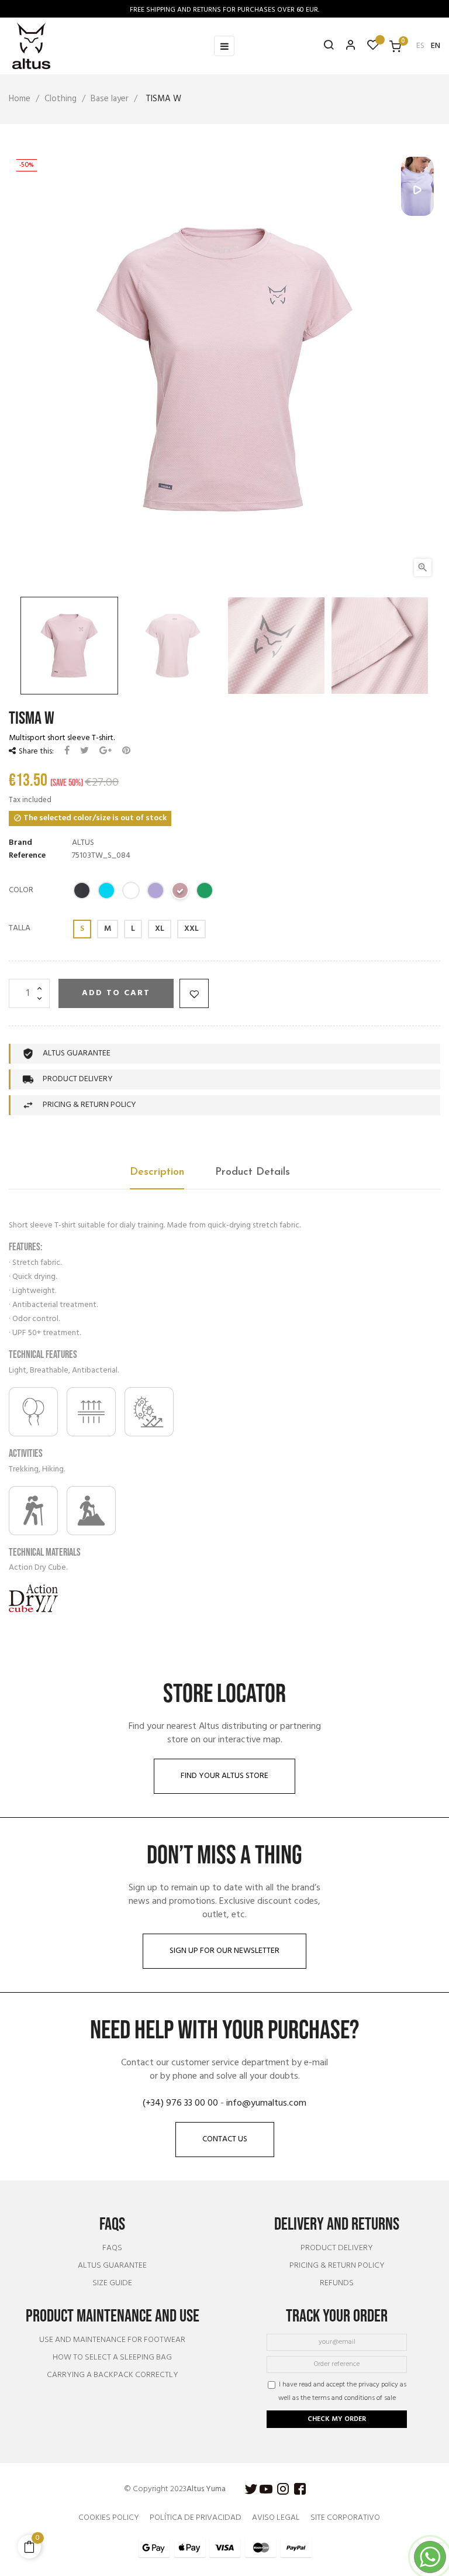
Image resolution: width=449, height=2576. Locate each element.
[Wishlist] (373, 48)
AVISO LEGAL (276, 2518)
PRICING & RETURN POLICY (337, 2266)
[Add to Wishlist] (194, 993)
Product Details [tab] (253, 1172)
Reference (27, 856)
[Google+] (106, 751)
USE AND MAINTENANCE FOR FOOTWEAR (112, 2340)
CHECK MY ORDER (337, 2419)
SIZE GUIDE (112, 2283)
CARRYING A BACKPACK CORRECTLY (113, 2375)
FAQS (112, 2248)
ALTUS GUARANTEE (112, 2266)
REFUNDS (337, 2283)
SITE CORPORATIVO (345, 2518)
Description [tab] (157, 1172)
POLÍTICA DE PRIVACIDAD (196, 2518)
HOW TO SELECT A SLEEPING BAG (112, 2358)
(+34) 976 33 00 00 (180, 2103)
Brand (20, 843)
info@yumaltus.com (266, 2103)
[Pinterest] (126, 751)
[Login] (346, 46)
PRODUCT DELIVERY (337, 2248)
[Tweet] (84, 751)
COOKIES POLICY (109, 2518)
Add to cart (116, 993)
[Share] (67, 751)
